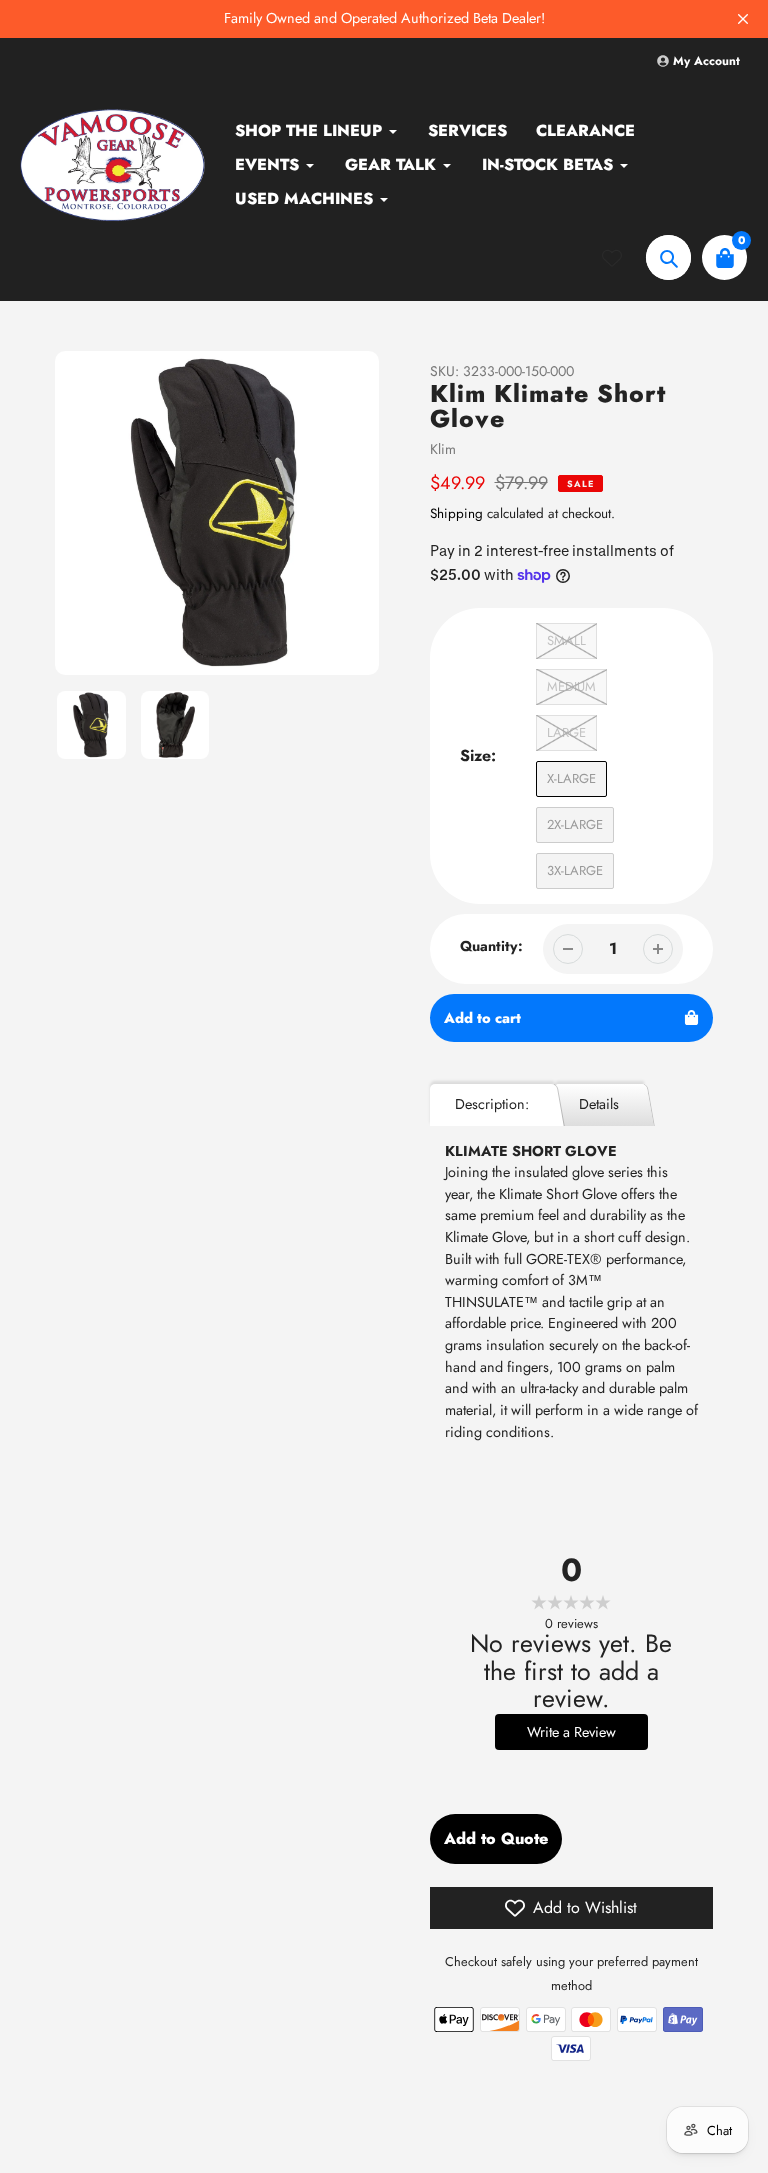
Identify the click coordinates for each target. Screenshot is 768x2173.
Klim (443, 449)
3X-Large (575, 870)
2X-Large (575, 824)
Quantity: (491, 946)
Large (566, 732)
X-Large (571, 778)
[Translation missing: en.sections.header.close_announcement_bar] (743, 19)
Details (599, 1104)
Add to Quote (496, 1838)
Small (566, 640)
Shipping (456, 513)
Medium (571, 686)
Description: (492, 1104)
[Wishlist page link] (624, 258)
